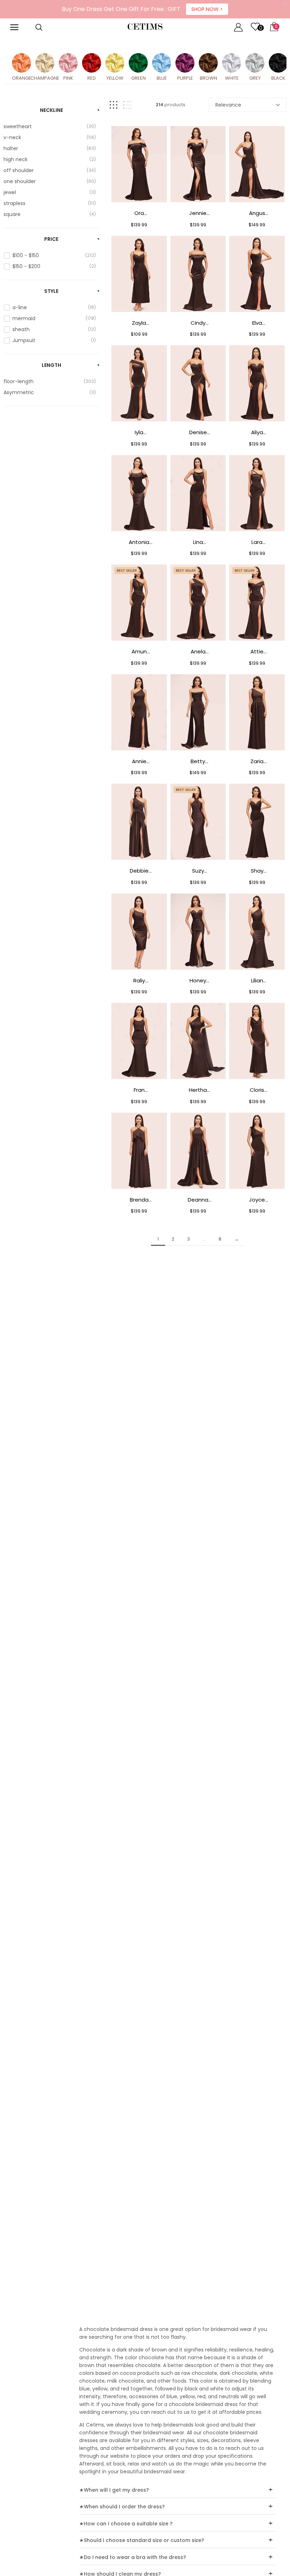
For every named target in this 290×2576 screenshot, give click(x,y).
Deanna (198, 1200)
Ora (139, 213)
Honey (198, 980)
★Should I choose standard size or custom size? (142, 2540)
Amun (139, 651)
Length (51, 365)
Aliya (257, 432)
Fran (139, 1090)
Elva (257, 323)
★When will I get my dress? (114, 2490)
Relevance (228, 105)
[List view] (127, 105)
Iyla (139, 432)
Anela (198, 651)
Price (51, 239)
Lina (198, 542)
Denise (198, 432)
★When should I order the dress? (122, 2507)
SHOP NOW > (207, 9)
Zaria (257, 761)
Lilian (257, 980)
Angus (257, 213)
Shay (257, 871)
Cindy (198, 323)
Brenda (139, 1200)
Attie (257, 651)
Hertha (198, 1090)
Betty (198, 761)
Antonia (139, 542)
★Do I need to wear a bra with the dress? (133, 2557)
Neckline (51, 110)
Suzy (198, 871)
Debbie (139, 871)
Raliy (139, 980)
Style (51, 291)
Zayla (139, 323)
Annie (139, 761)
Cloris (257, 1090)
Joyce (257, 1200)
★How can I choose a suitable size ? (126, 2524)
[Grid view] (114, 105)
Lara (257, 542)
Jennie (198, 213)
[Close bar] (286, 4)
